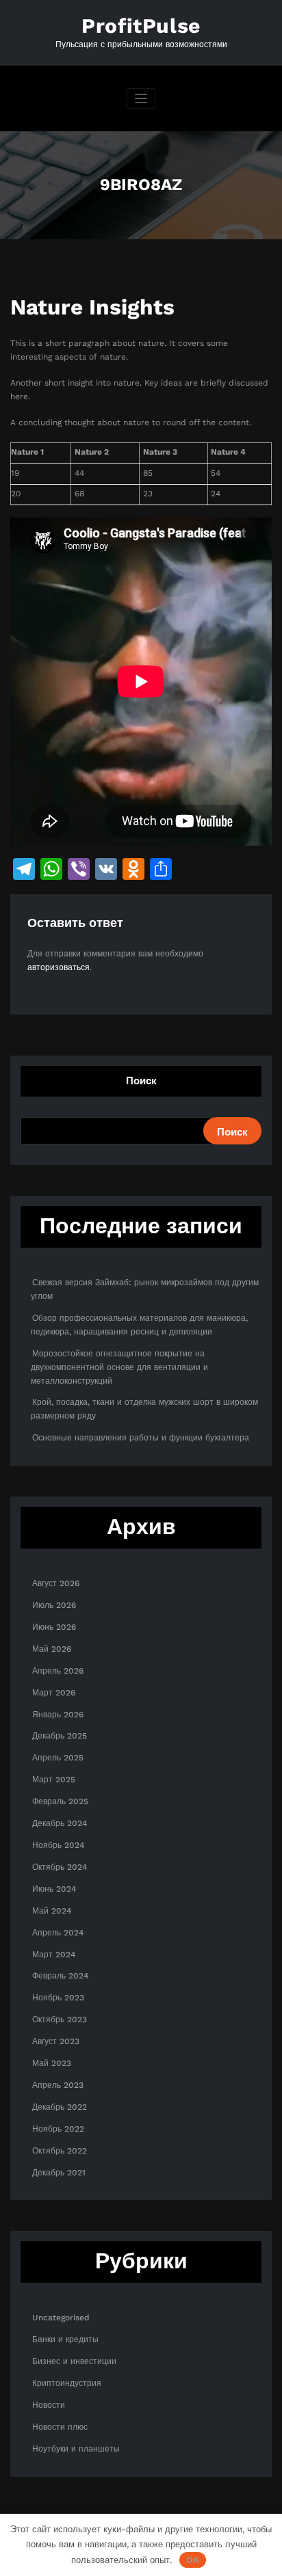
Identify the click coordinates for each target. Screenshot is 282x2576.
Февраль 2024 (60, 1976)
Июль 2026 (54, 1605)
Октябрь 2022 (60, 2151)
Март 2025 (54, 1780)
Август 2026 (56, 1583)
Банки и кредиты (65, 2339)
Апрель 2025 (58, 1758)
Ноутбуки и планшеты (76, 2449)
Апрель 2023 (58, 2085)
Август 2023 (56, 2041)
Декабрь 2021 (59, 2173)
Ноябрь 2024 (58, 1845)
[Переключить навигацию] (141, 99)
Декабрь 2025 (60, 1736)
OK (193, 2560)
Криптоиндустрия (67, 2383)
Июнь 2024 (54, 1889)
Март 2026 (54, 1693)
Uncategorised (61, 2318)
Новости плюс (60, 2427)
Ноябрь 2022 (58, 2129)
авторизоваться (59, 967)
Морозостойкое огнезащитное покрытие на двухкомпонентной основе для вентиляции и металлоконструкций (119, 1367)
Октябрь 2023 (60, 2020)
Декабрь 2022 (60, 2107)
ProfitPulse (141, 26)
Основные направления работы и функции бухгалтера (141, 1438)
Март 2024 (54, 1955)
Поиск (141, 1081)
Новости (49, 2405)
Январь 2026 (58, 1715)
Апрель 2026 (58, 1671)
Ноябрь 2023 (58, 1998)
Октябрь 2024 (60, 1867)
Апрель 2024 (58, 1933)
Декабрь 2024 (60, 1823)
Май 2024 (52, 1911)
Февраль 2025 (60, 1801)
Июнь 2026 (54, 1627)
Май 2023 (52, 2063)
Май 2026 (52, 1649)
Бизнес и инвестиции (74, 2361)
